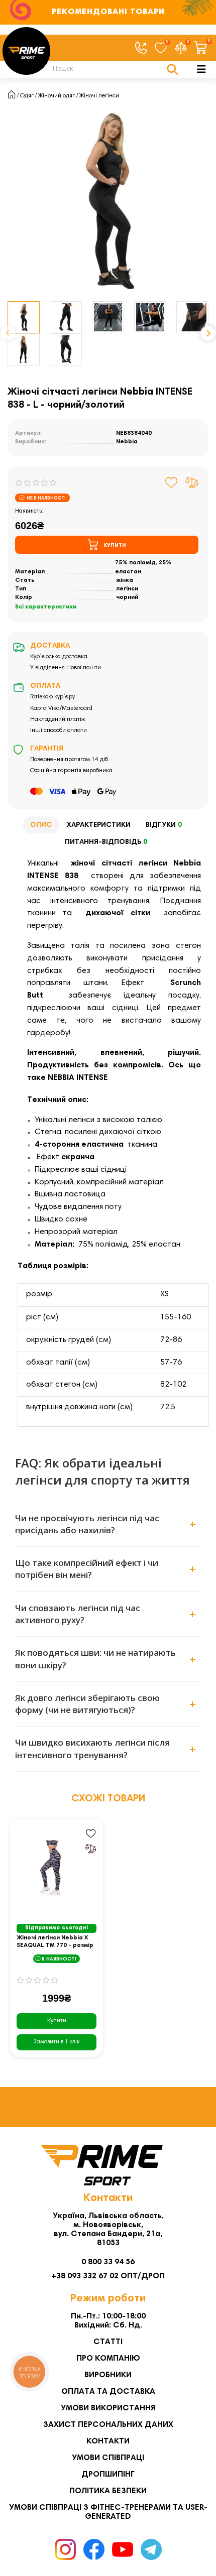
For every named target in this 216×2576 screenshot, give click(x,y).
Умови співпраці (108, 2458)
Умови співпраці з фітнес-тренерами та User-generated (108, 2512)
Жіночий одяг (57, 96)
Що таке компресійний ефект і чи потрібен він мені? (87, 1569)
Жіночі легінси (99, 96)
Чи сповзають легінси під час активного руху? (78, 1614)
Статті (108, 2342)
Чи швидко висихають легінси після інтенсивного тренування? (92, 1748)
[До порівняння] (192, 482)
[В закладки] (172, 482)
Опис (41, 825)
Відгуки (164, 825)
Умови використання (108, 2408)
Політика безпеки (108, 2491)
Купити (57, 2021)
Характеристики (99, 825)
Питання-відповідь (106, 842)
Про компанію (108, 2359)
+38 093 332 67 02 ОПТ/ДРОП (108, 2276)
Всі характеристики (46, 607)
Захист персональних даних (108, 2425)
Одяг (27, 96)
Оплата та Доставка (108, 2392)
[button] (8, 333)
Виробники (108, 2375)
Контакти (108, 2441)
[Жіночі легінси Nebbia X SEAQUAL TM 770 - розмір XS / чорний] (57, 1870)
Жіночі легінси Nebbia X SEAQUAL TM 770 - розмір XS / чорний (55, 1942)
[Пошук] (173, 69)
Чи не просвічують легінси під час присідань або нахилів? (87, 1524)
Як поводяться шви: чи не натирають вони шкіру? (95, 1659)
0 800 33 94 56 (108, 2262)
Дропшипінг (108, 2475)
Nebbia (127, 442)
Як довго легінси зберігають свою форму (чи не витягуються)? (87, 1704)
